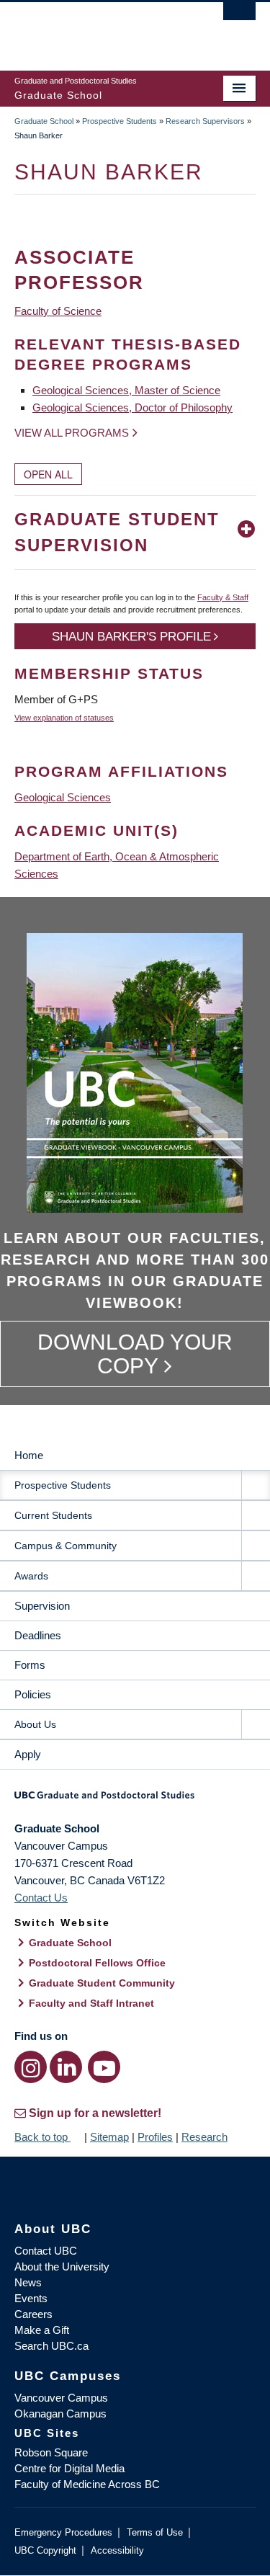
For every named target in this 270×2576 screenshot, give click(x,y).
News (28, 2282)
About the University (62, 2267)
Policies (33, 1694)
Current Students (53, 1515)
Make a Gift (42, 2330)
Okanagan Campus (60, 2414)
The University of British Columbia (99, 30)
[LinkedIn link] (66, 2067)
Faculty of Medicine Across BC (87, 2484)
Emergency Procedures (63, 2532)
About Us (35, 1724)
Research (204, 2137)
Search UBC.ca (51, 2346)
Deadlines (38, 1635)
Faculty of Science (58, 311)
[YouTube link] (104, 2067)
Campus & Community (66, 1546)
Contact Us (41, 1898)
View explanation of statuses (64, 718)
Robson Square (51, 2452)
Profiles (155, 2137)
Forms (30, 1665)
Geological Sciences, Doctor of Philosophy (132, 407)
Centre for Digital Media (69, 2468)
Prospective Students (120, 121)
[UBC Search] (239, 18)
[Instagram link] (31, 2067)
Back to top (42, 2137)
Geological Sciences (63, 797)
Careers (33, 2314)
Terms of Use (155, 2532)
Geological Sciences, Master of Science (126, 390)
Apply (28, 1754)
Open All (48, 474)
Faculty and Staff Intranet (91, 2003)
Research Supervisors (205, 121)
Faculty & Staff (223, 597)
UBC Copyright (45, 2550)
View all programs (72, 433)
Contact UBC (46, 2251)
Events (31, 2298)
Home (29, 1455)
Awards (31, 1576)
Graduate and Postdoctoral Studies (135, 1800)
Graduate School (44, 121)
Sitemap (109, 2137)
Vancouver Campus (61, 2398)
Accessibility (117, 2550)
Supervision (42, 1606)
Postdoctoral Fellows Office (97, 1963)
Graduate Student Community (102, 1983)
